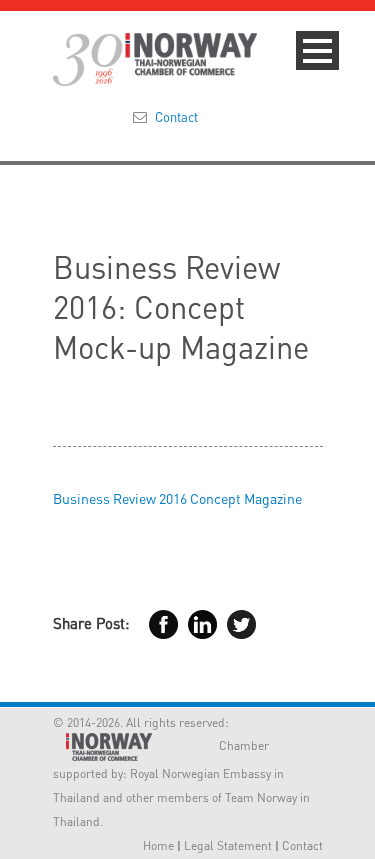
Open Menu (317, 50)
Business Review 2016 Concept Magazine (177, 498)
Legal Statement (228, 845)
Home (158, 845)
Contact (176, 116)
